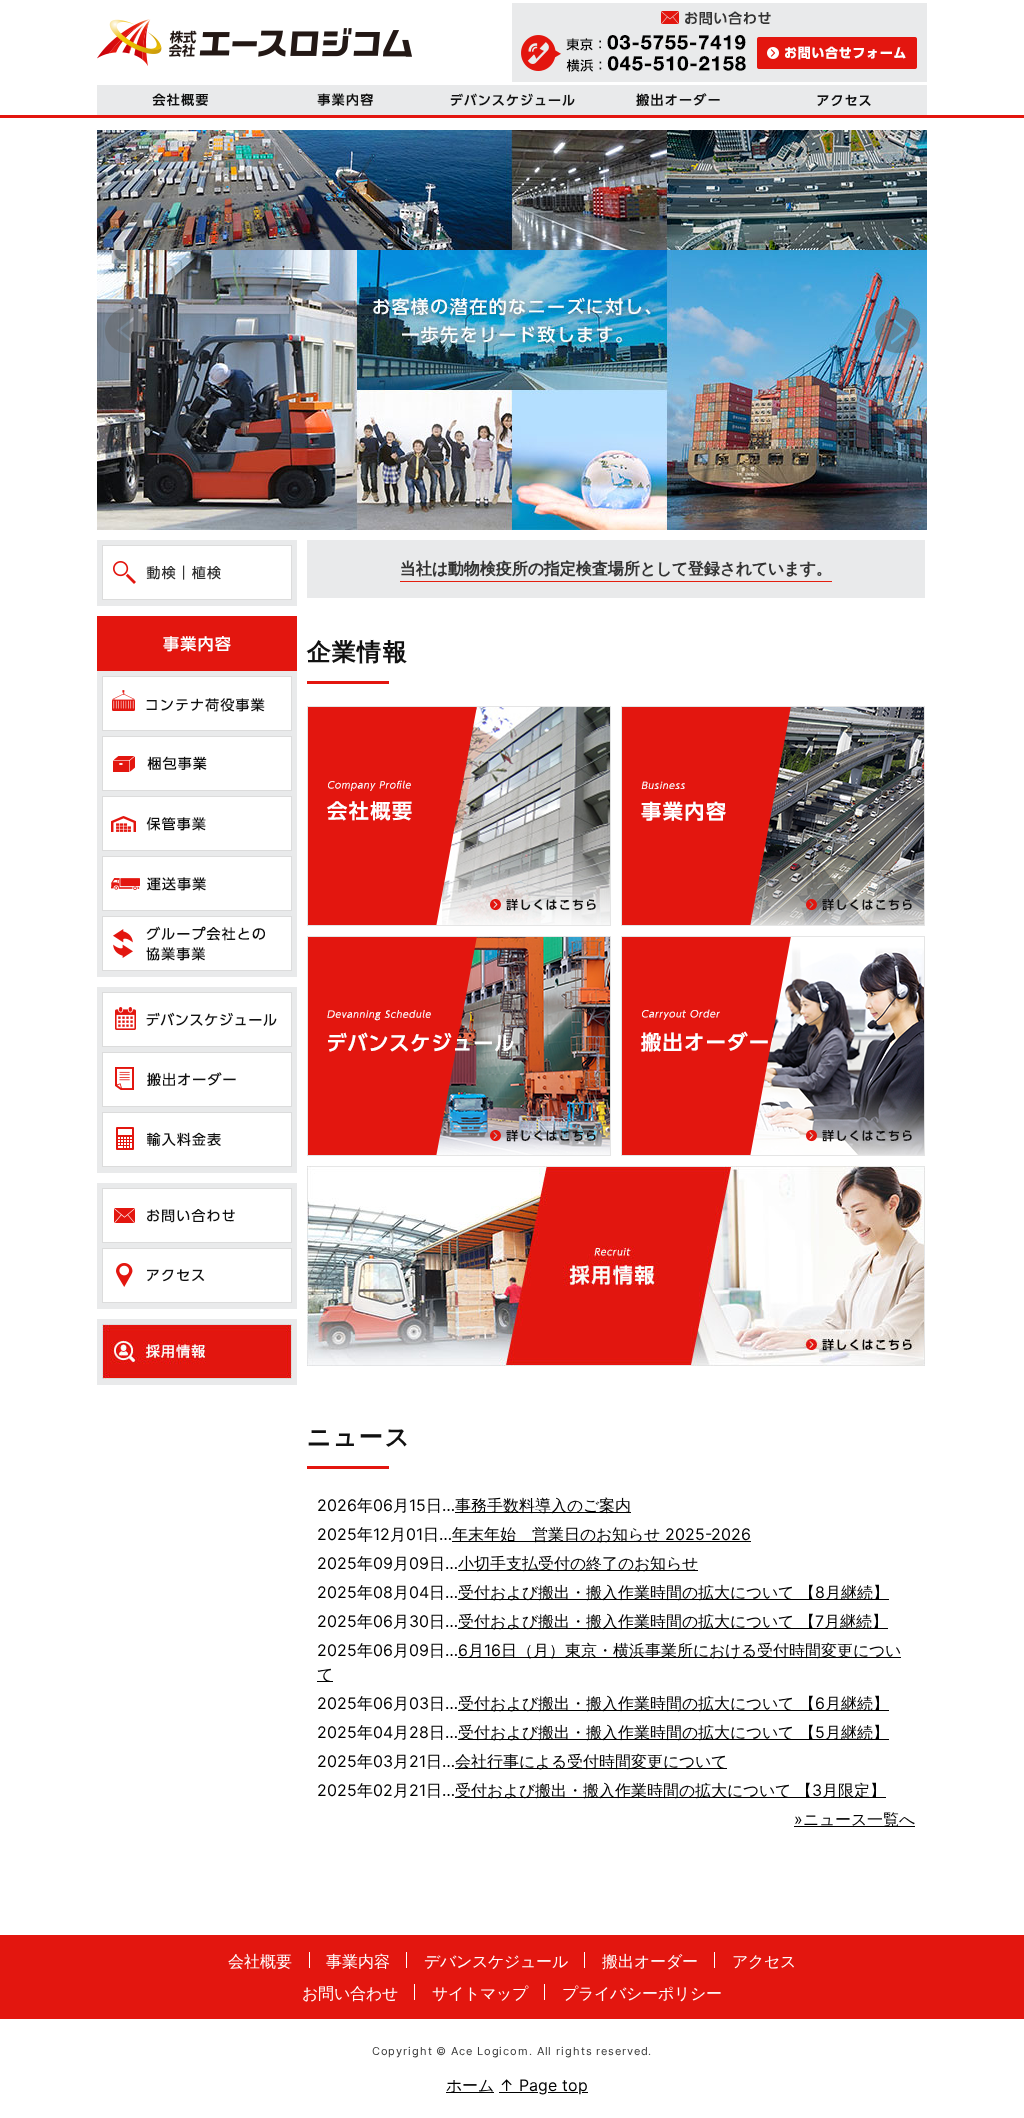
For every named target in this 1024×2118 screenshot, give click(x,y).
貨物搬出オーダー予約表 (678, 100)
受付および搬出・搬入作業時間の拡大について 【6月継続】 (673, 1703)
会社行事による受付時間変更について (591, 1761)
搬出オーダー (650, 1961)
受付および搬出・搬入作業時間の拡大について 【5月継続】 (673, 1732)
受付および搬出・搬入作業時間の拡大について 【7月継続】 (673, 1621)
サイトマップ (480, 1993)
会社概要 (180, 100)
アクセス (844, 100)
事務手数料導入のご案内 (543, 1505)
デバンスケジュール (512, 100)
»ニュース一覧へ (854, 1819)
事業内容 (346, 100)
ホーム (470, 2085)
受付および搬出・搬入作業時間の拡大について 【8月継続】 (673, 1592)
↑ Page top (543, 2085)
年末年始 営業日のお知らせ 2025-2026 (601, 1534)
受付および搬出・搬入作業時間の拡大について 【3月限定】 (670, 1790)
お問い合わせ (350, 1993)
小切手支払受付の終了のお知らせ (578, 1563)
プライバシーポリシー (642, 1993)
